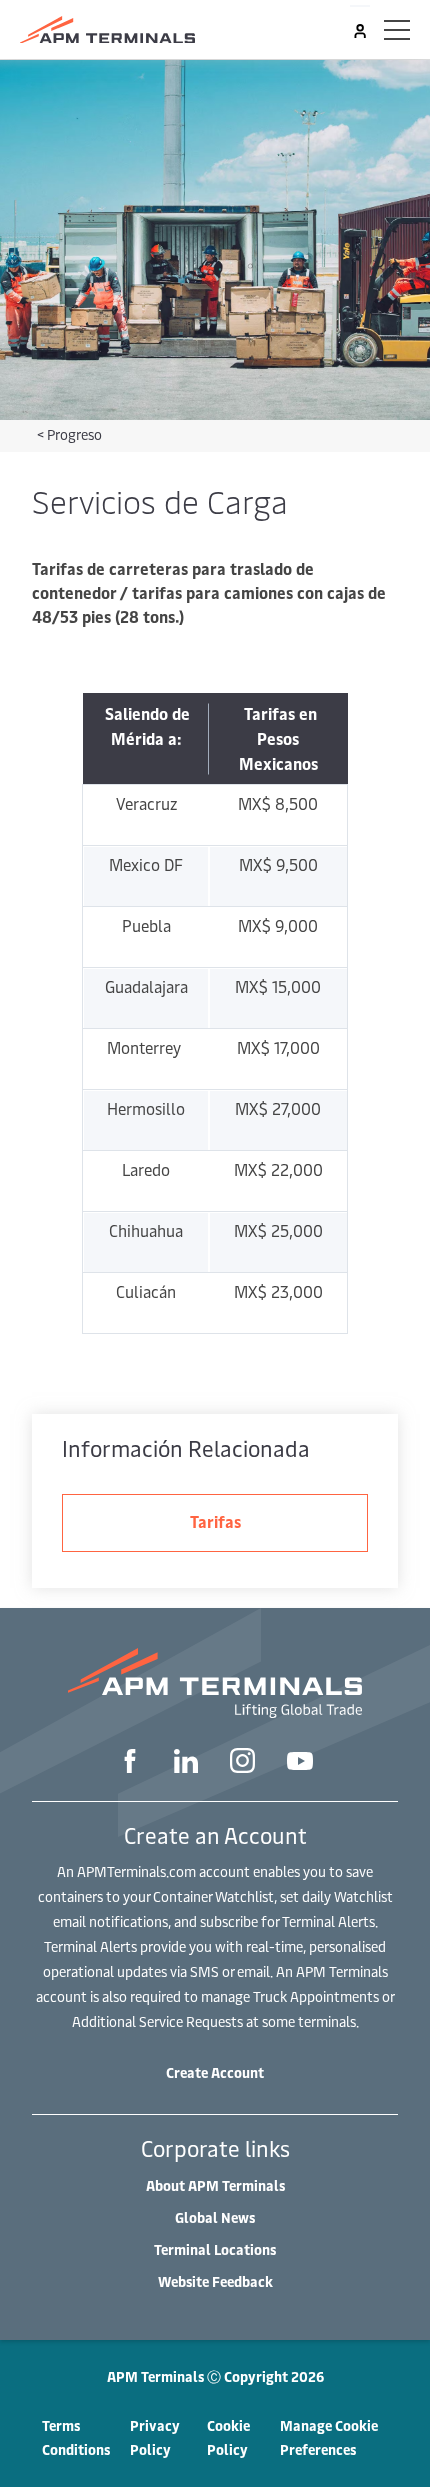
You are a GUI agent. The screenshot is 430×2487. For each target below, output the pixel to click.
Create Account (215, 2072)
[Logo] (107, 30)
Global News (215, 2217)
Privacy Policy (155, 2437)
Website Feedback (215, 2281)
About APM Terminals (215, 2185)
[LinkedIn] (186, 1763)
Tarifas (215, 1521)
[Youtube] (300, 1763)
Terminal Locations (215, 2249)
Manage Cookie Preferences (329, 2437)
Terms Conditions (76, 2437)
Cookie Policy (228, 2437)
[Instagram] (242, 1763)
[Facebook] (130, 1763)
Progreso (74, 434)
